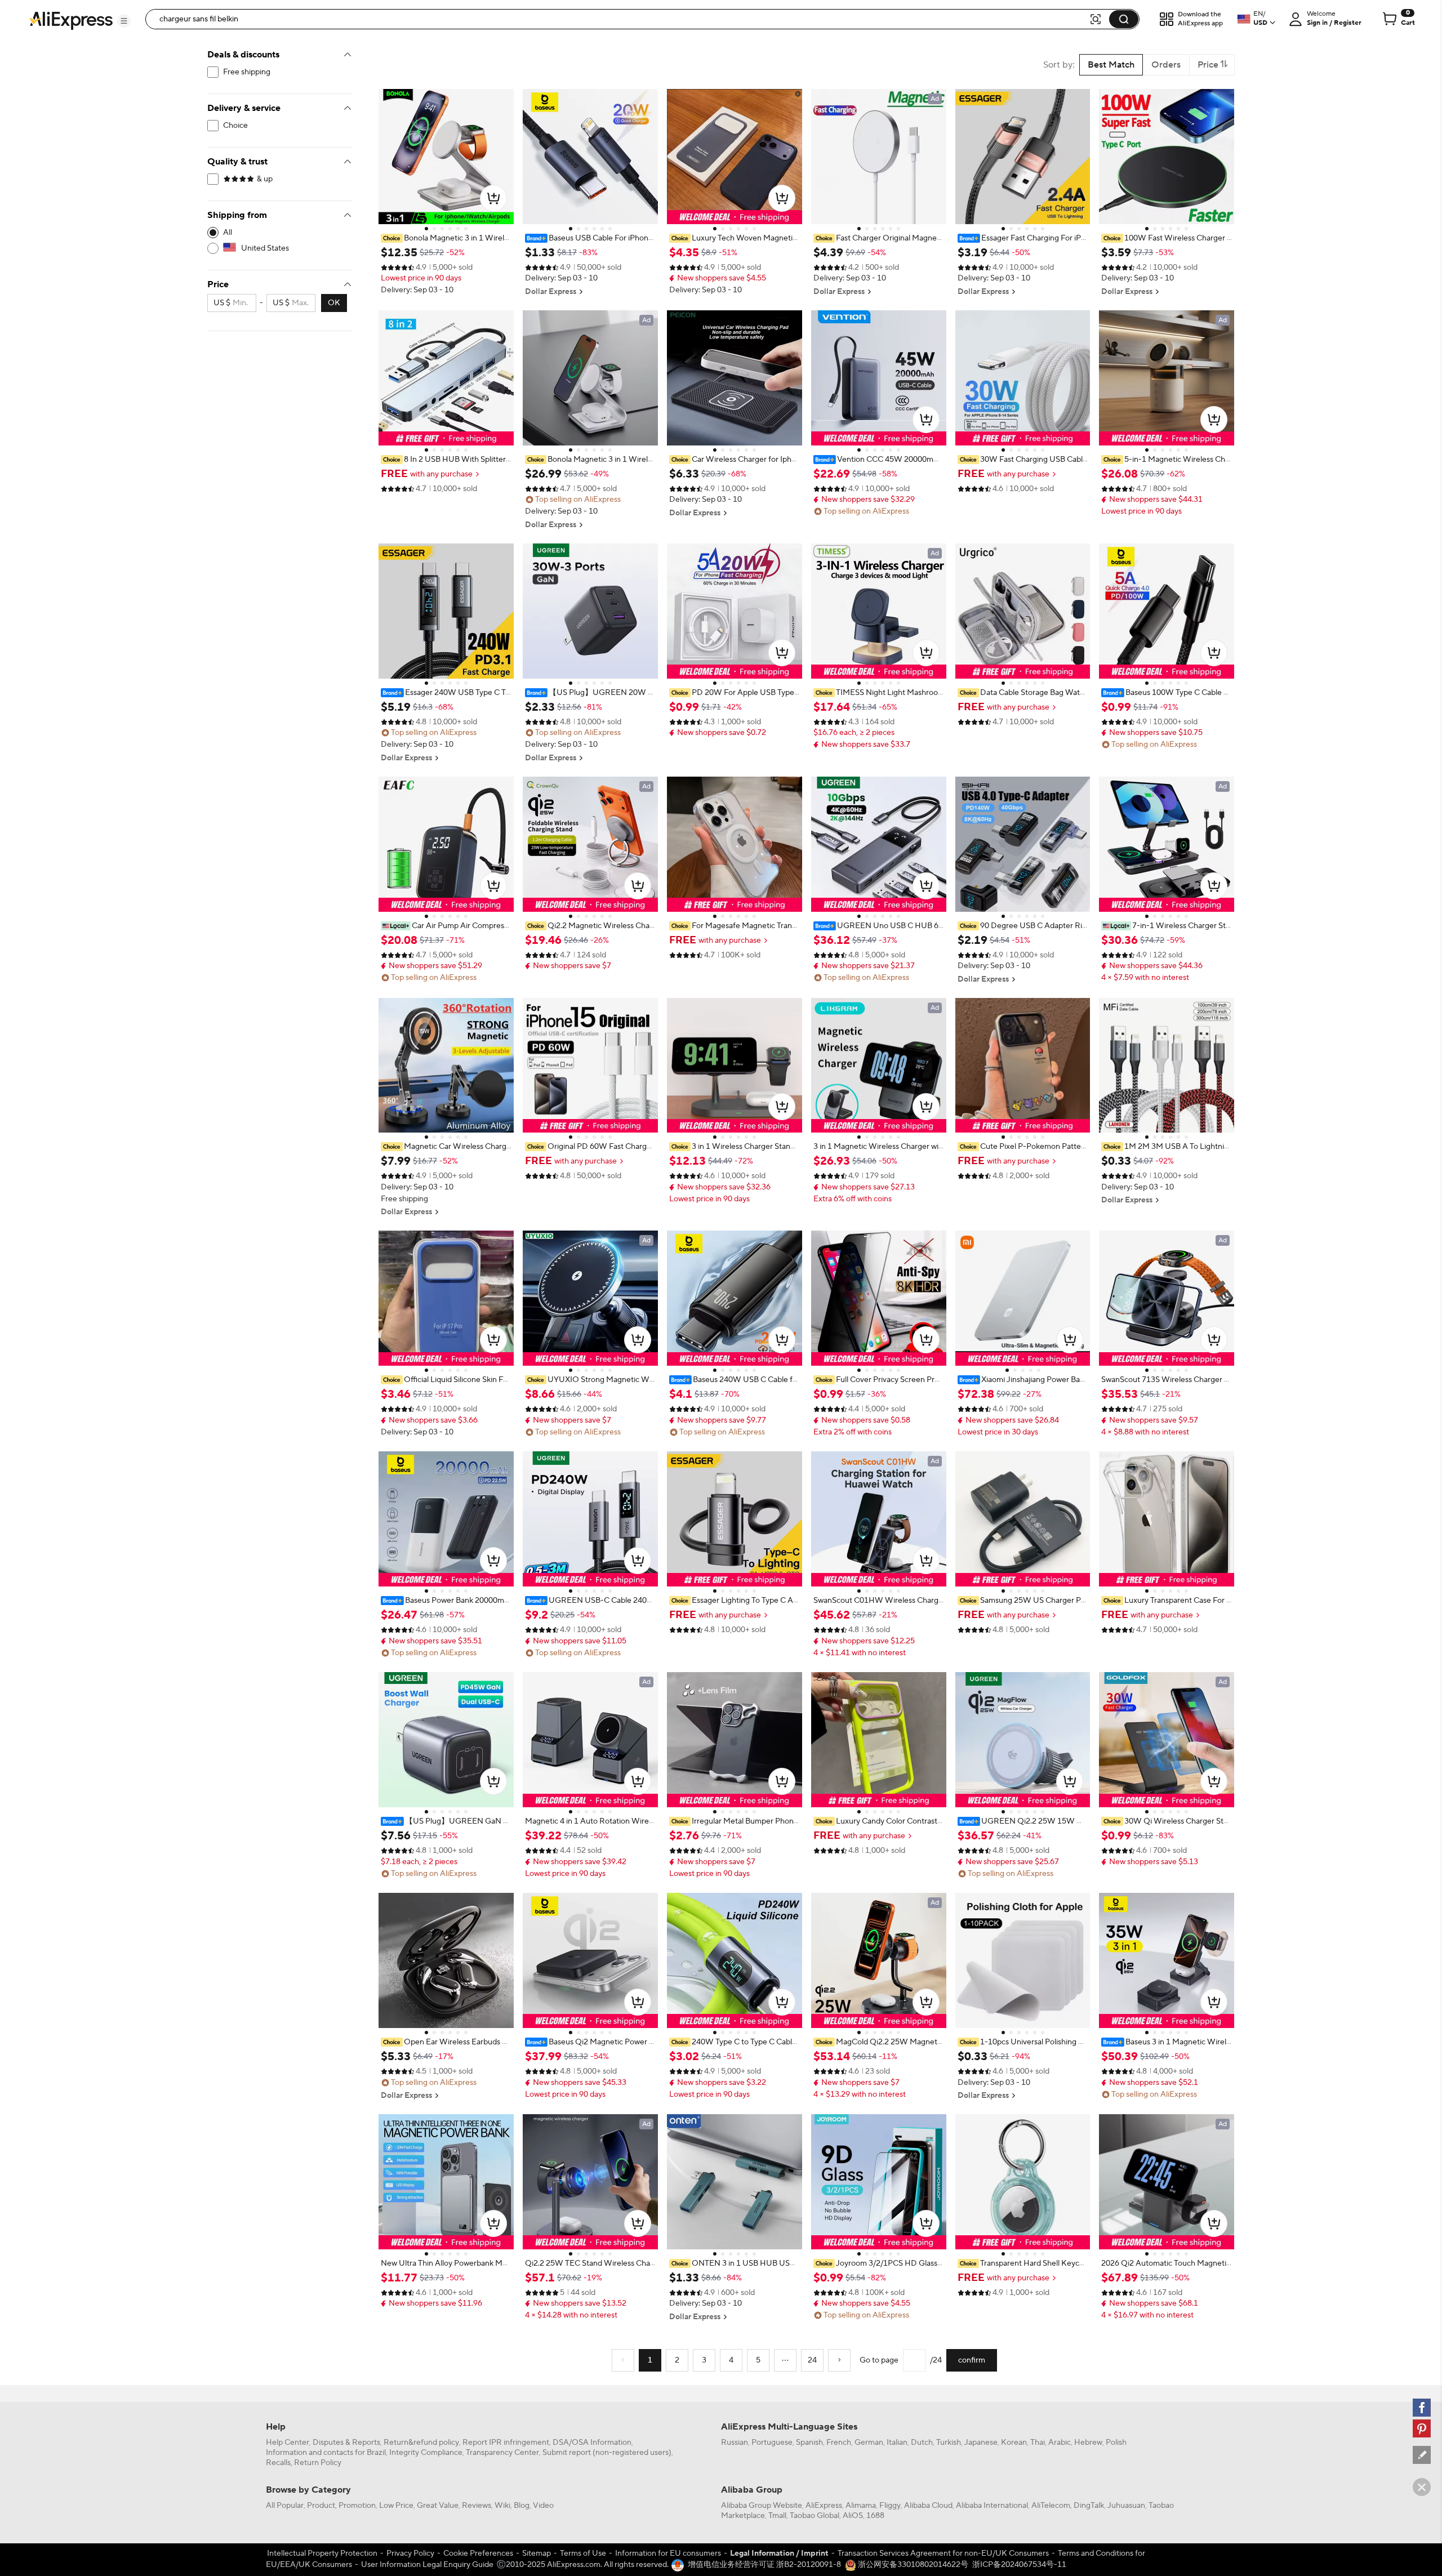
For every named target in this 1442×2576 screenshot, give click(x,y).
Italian (897, 2443)
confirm (972, 2360)
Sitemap (537, 2553)
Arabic (1060, 2443)
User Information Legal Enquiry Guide (427, 2565)
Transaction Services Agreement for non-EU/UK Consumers (943, 2553)
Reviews (477, 2506)
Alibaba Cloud (928, 2506)
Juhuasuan (1126, 2506)
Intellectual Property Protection (322, 2553)
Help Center (288, 2443)
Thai (1038, 2443)
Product (321, 2506)
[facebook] (1422, 2408)
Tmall (777, 2516)
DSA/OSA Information (592, 2443)
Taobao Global (815, 2516)
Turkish (949, 2443)
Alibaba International (992, 2506)
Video (543, 2506)
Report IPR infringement (506, 2443)
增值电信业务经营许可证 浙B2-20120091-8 (764, 2565)
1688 (875, 2516)
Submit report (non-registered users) (607, 2453)
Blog (522, 2506)
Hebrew (1088, 2443)
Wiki (502, 2506)
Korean (1014, 2443)
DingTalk (1089, 2506)
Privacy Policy (410, 2553)
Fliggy (890, 2506)
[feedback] (1422, 2455)
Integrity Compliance (426, 2453)
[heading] (446, 238)
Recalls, (279, 2463)
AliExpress (824, 2506)
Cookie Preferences (478, 2553)
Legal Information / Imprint (779, 2553)
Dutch (922, 2443)
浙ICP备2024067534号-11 (1019, 2565)
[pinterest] (1422, 2428)
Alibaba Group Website (762, 2506)
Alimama (861, 2506)
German (869, 2443)
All (228, 233)
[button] (124, 21)
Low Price (396, 2506)
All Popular (285, 2506)
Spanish (809, 2443)
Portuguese (772, 2443)
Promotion (357, 2506)
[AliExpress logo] (71, 20)
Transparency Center (502, 2453)
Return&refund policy (421, 2443)
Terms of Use (583, 2553)
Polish (1116, 2443)
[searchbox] (621, 19)
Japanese (981, 2443)
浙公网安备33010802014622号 (912, 2565)
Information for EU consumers (668, 2553)
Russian (735, 2443)
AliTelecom (1051, 2506)
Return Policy (318, 2463)
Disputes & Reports (346, 2443)
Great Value (438, 2506)
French (839, 2443)
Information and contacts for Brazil (326, 2453)
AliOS (853, 2516)
